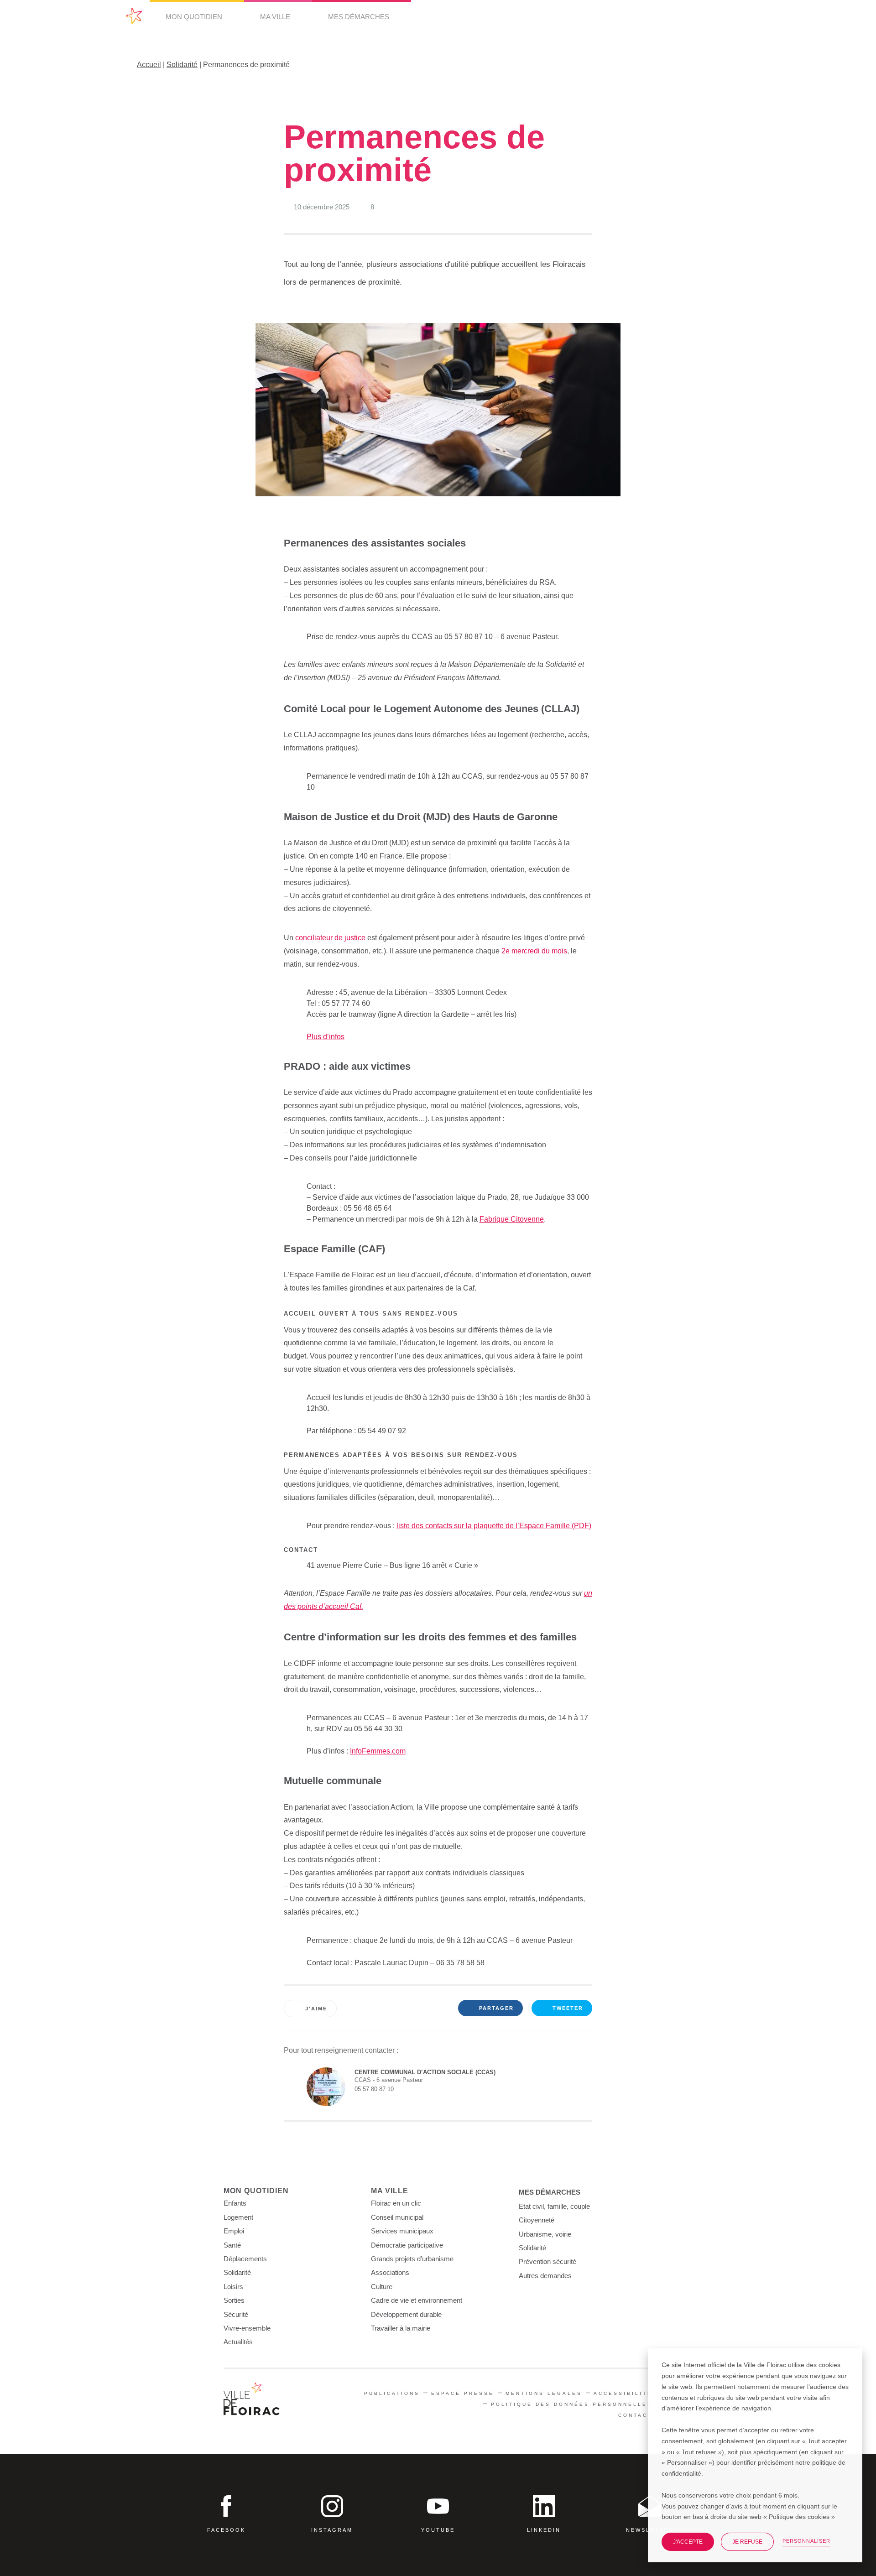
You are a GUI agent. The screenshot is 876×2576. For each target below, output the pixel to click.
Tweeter (568, 2008)
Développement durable (406, 2314)
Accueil (149, 65)
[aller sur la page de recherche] (741, 17)
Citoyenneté (537, 2220)
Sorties (234, 2300)
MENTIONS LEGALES (544, 2393)
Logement (238, 2217)
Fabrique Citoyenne (512, 1219)
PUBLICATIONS (392, 2393)
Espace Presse (463, 2393)
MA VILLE (276, 17)
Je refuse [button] (747, 2542)
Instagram (332, 2530)
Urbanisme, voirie (545, 2234)
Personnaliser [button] (806, 2541)
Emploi (234, 2231)
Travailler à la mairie (401, 2328)
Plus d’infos (326, 1037)
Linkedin (544, 2530)
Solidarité (182, 65)
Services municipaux (402, 2231)
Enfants (235, 2203)
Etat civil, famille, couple (554, 2206)
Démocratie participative (407, 2245)
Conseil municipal (397, 2217)
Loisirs (233, 2287)
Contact (635, 2415)
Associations (390, 2272)
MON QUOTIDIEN (195, 17)
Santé (232, 2245)
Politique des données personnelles (572, 2404)
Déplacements (245, 2259)
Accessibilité (623, 2393)
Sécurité (236, 2314)
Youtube (438, 2530)
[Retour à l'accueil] (252, 2400)
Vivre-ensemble (247, 2328)
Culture (382, 2287)
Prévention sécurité (547, 2261)
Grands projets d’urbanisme (412, 2259)
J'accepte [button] (688, 2542)
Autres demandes (545, 2276)
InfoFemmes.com (378, 1751)
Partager (496, 2008)
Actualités (238, 2342)
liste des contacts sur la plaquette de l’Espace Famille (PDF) (494, 1526)
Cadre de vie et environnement (417, 2300)
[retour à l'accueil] (134, 16)
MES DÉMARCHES (360, 17)
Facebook (226, 2530)
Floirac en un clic (396, 2203)
